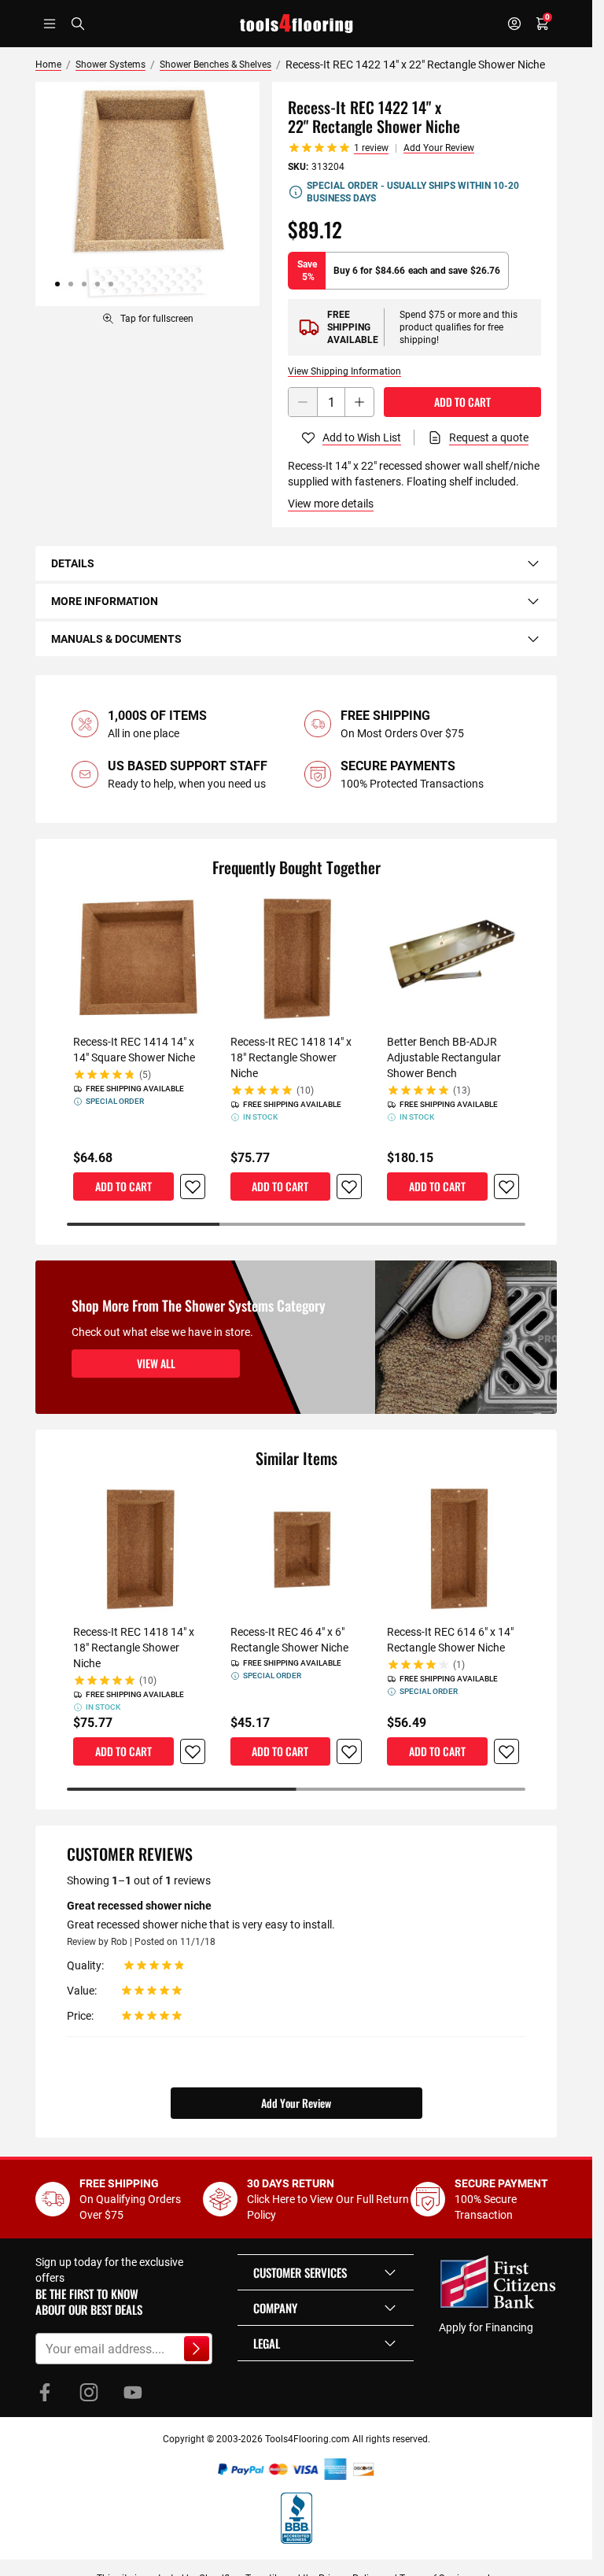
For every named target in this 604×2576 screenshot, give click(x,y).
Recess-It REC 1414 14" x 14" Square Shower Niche (134, 1050)
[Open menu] (50, 24)
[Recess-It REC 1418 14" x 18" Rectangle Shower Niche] (296, 958)
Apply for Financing (486, 2327)
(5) (145, 1075)
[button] (326, 2272)
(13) (462, 1091)
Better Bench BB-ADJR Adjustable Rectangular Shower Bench (444, 1057)
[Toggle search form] (78, 24)
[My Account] (514, 24)
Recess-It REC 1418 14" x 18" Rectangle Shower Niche (291, 1057)
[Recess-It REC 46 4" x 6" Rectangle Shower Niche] (296, 1549)
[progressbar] (296, 1224)
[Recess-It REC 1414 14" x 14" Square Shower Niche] (139, 958)
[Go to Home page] (296, 24)
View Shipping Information (344, 371)
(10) (305, 1091)
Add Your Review (439, 148)
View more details (331, 504)
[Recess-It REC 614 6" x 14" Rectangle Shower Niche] (453, 1549)
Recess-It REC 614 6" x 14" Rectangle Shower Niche (450, 1640)
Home (48, 65)
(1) (459, 1665)
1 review (371, 148)
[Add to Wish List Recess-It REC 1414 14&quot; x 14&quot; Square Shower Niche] (193, 1187)
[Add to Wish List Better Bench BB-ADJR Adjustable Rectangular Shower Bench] (506, 1187)
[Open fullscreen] (147, 194)
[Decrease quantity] (303, 402)
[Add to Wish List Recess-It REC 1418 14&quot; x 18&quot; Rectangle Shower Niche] (349, 1187)
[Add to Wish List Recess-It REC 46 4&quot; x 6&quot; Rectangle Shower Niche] (349, 1751)
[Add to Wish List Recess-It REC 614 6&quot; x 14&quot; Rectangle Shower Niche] (506, 1751)
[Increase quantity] (359, 402)
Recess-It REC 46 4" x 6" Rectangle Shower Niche (289, 1640)
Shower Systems (110, 65)
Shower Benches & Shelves (215, 65)
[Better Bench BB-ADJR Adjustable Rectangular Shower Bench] (453, 958)
